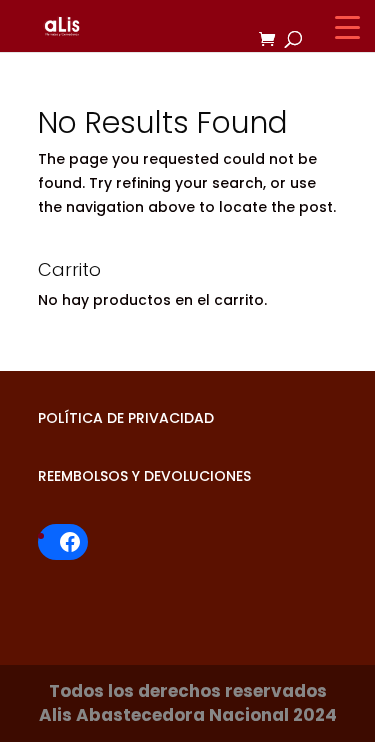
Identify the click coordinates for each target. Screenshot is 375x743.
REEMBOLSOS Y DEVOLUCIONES (144, 476)
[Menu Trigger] (347, 27)
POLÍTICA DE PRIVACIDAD (126, 418)
